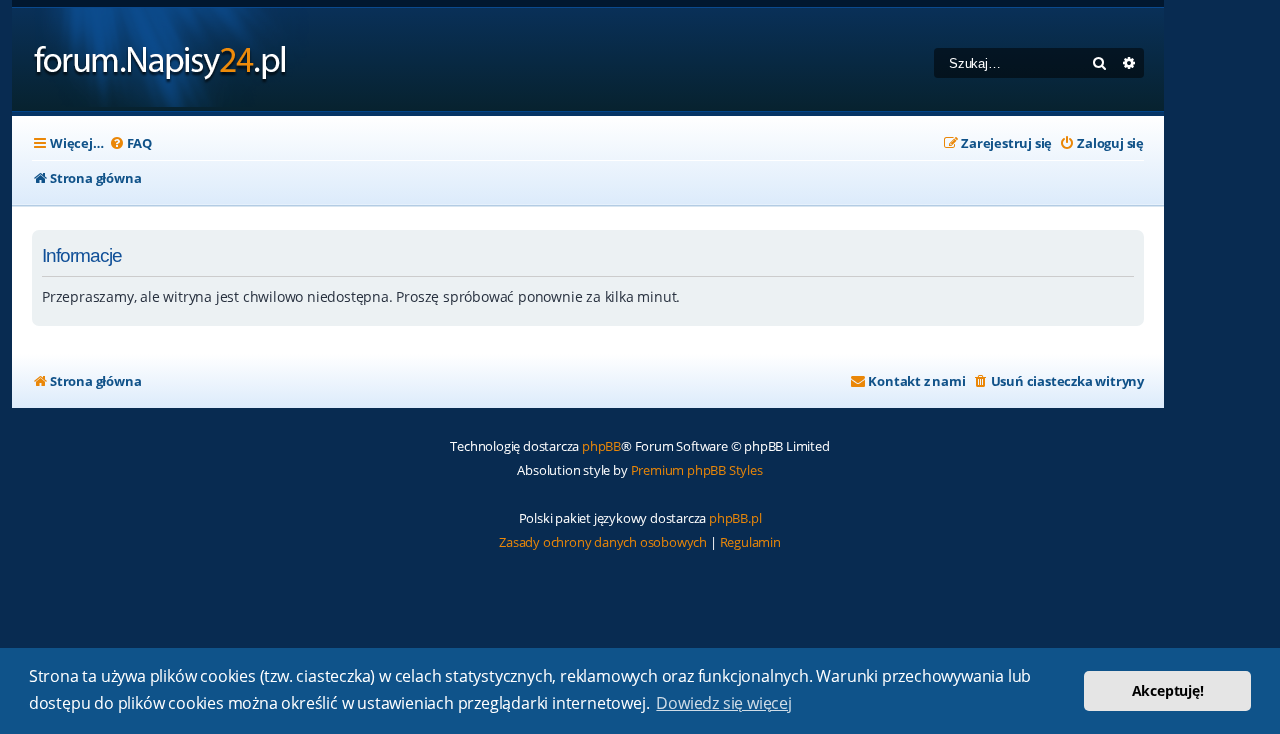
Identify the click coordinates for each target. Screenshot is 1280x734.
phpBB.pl (735, 518)
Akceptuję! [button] (1168, 690)
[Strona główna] (160, 59)
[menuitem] (130, 143)
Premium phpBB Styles (697, 470)
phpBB (601, 446)
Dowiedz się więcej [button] (723, 703)
